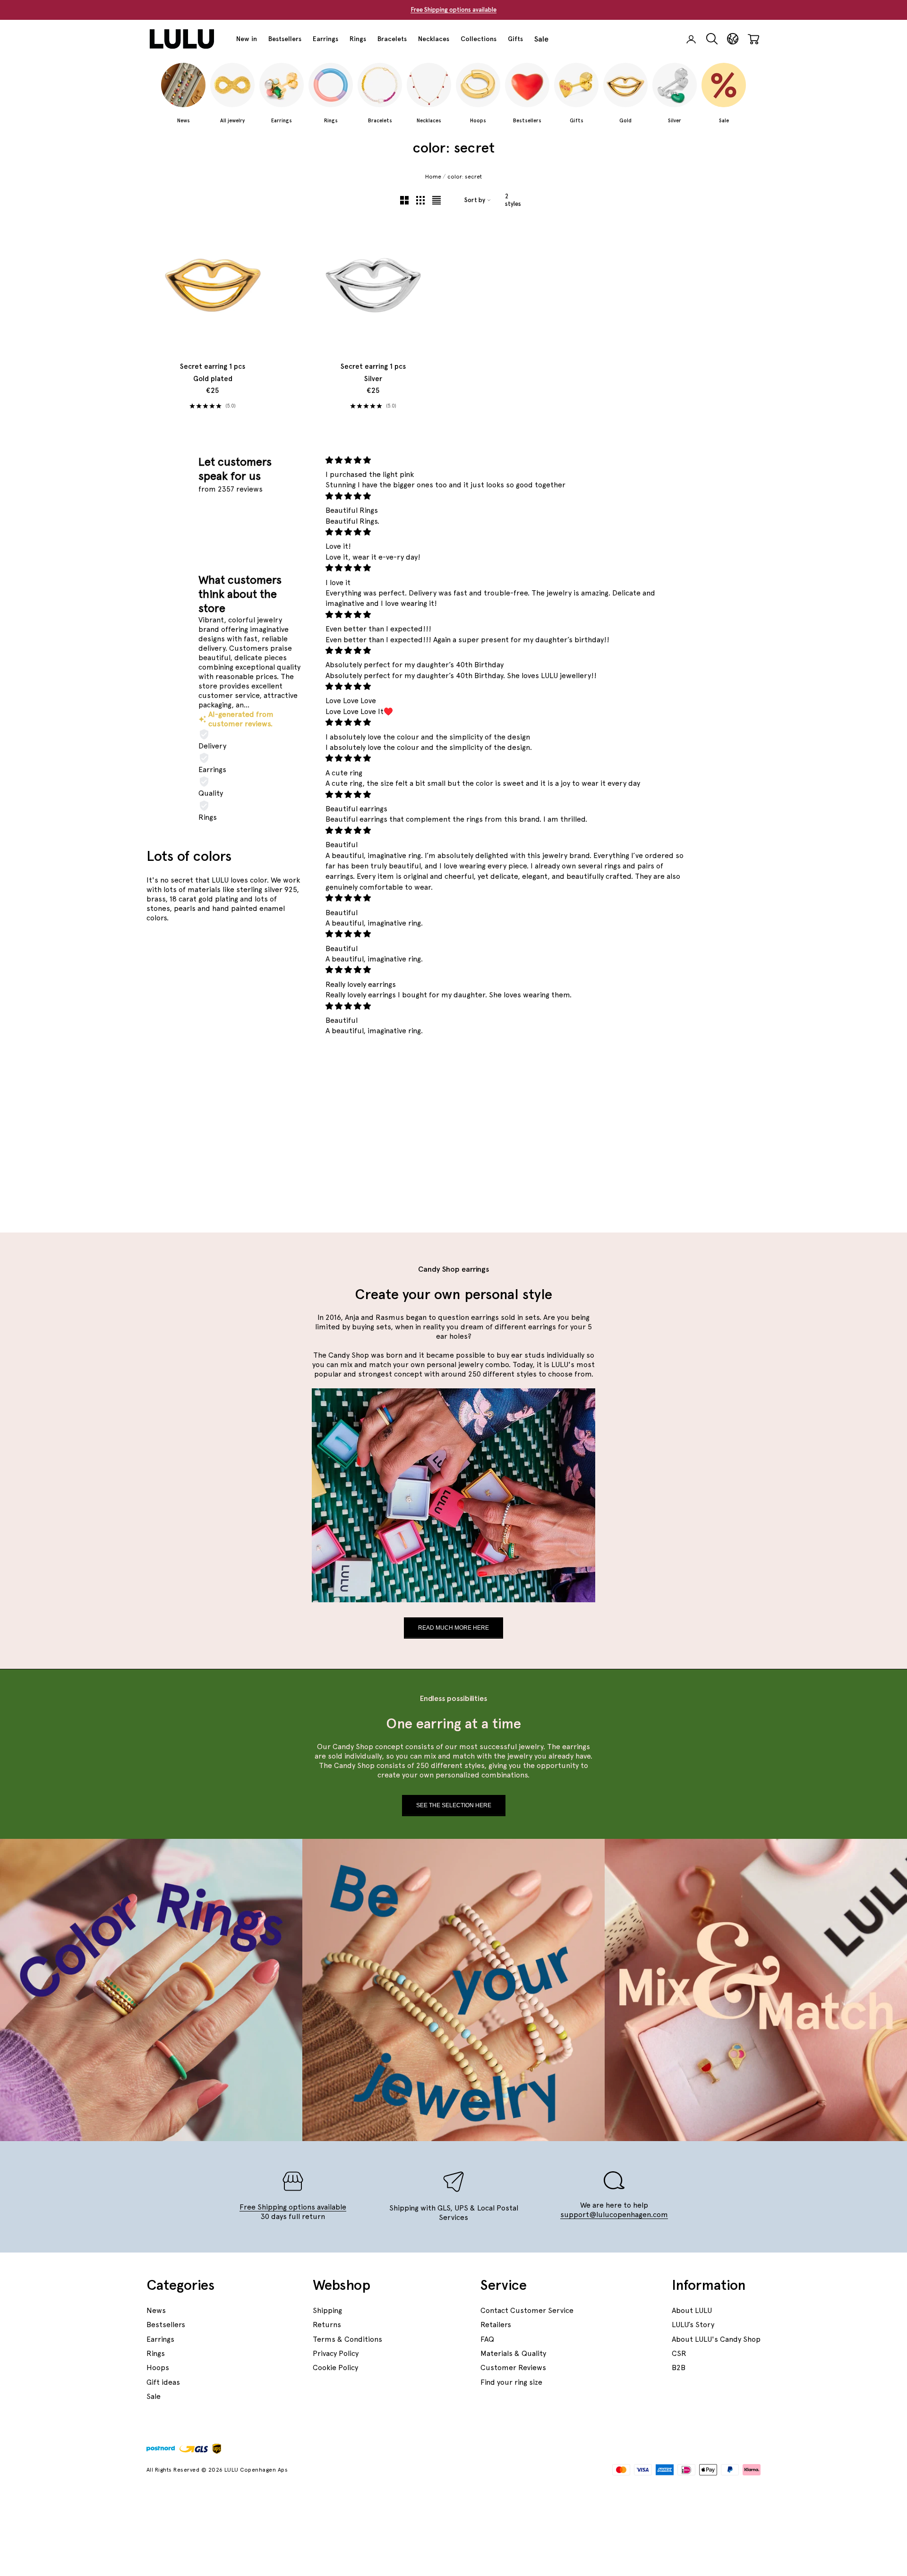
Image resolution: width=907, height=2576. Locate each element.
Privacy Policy (336, 2353)
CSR (679, 2353)
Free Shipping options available (453, 10)
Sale (541, 39)
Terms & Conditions (347, 2339)
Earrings (325, 39)
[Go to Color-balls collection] (277, 1141)
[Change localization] (733, 39)
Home (433, 177)
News (156, 2310)
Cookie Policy (335, 2368)
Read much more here (453, 1628)
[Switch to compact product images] (436, 200)
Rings (358, 39)
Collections (479, 39)
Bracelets (392, 39)
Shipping (327, 2310)
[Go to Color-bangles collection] (197, 1070)
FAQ (487, 2339)
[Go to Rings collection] (277, 999)
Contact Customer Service (527, 2310)
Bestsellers (285, 39)
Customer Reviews (513, 2368)
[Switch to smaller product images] (420, 200)
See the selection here (454, 1805)
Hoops (158, 2368)
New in (247, 39)
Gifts (515, 39)
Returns (327, 2325)
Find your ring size (511, 2382)
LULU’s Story (693, 2325)
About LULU (692, 2310)
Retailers (496, 2325)
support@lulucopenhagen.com (614, 2215)
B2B (679, 2368)
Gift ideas (163, 2382)
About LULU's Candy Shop (716, 2339)
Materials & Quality (513, 2353)
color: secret (465, 177)
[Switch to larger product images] (404, 200)
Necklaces (434, 39)
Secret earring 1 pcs (213, 373)
